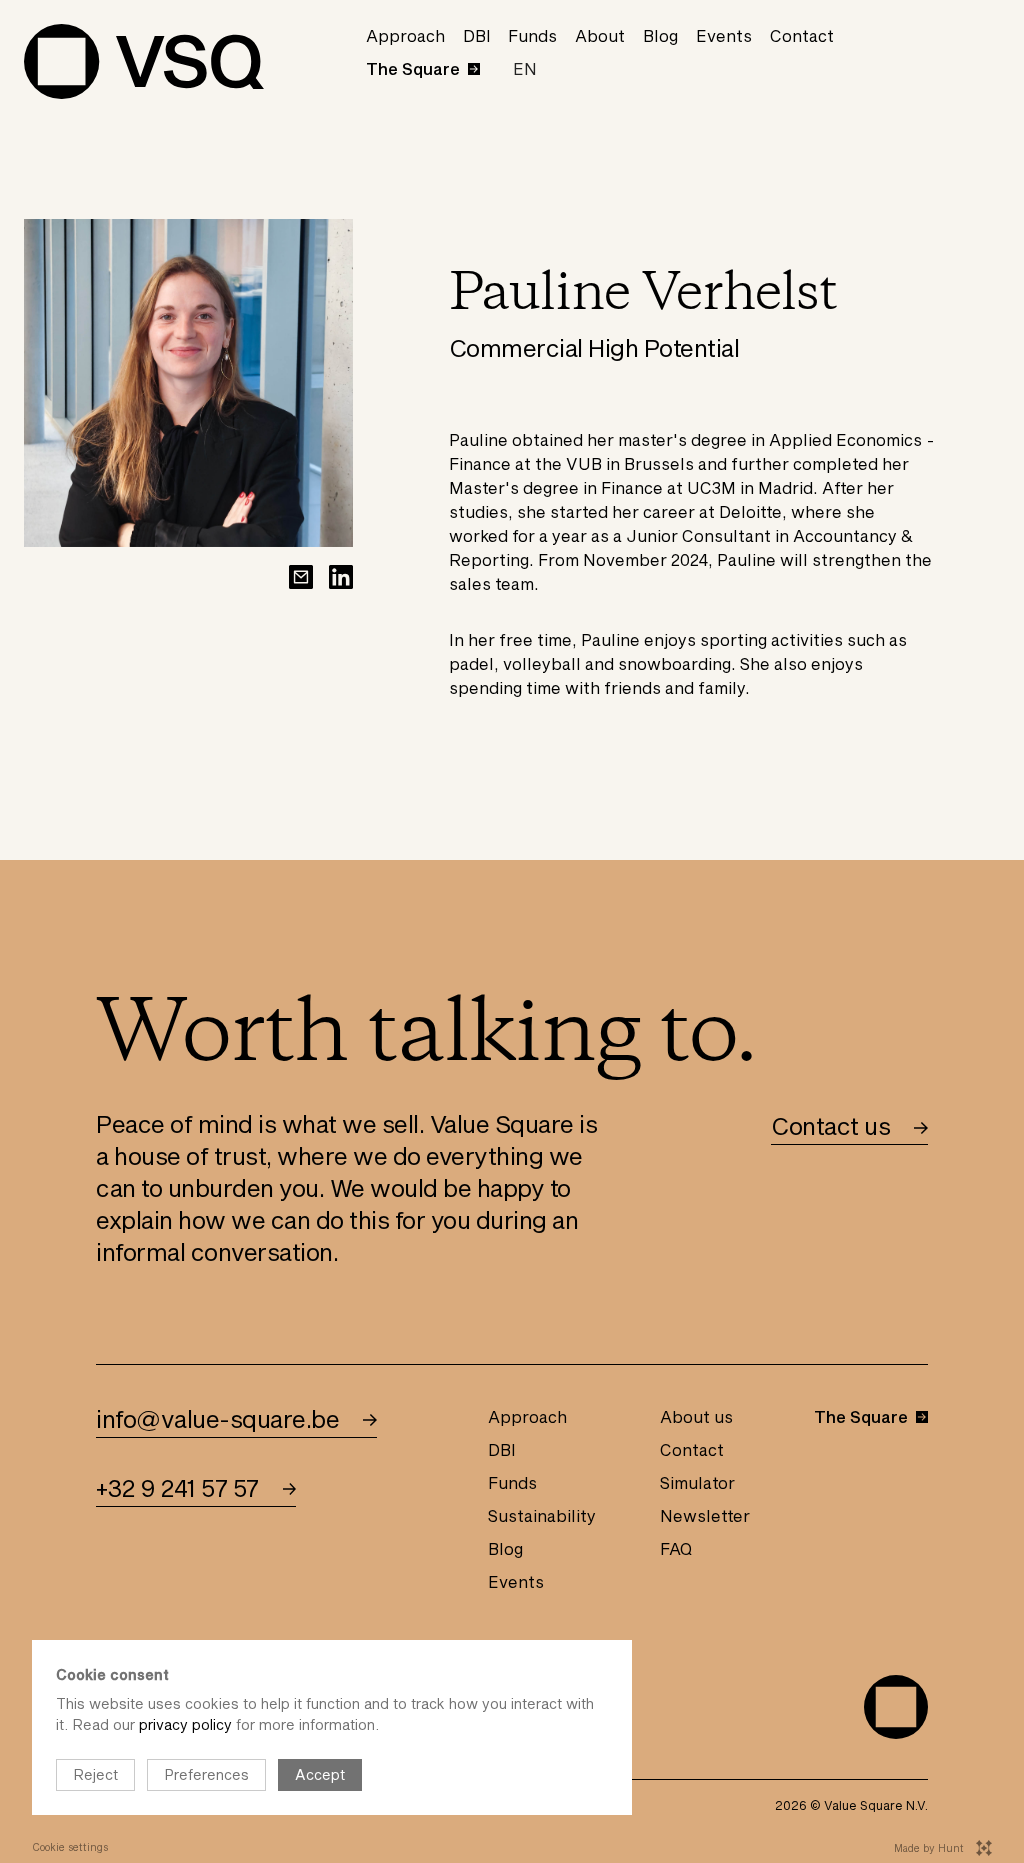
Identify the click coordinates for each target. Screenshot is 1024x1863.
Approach (405, 35)
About (600, 35)
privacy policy (185, 1724)
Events (724, 35)
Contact (802, 35)
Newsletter (705, 1515)
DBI (477, 35)
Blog (660, 35)
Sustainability (542, 1515)
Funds (532, 35)
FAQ (676, 1548)
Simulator (697, 1482)
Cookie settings (70, 1847)
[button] (525, 69)
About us (696, 1416)
